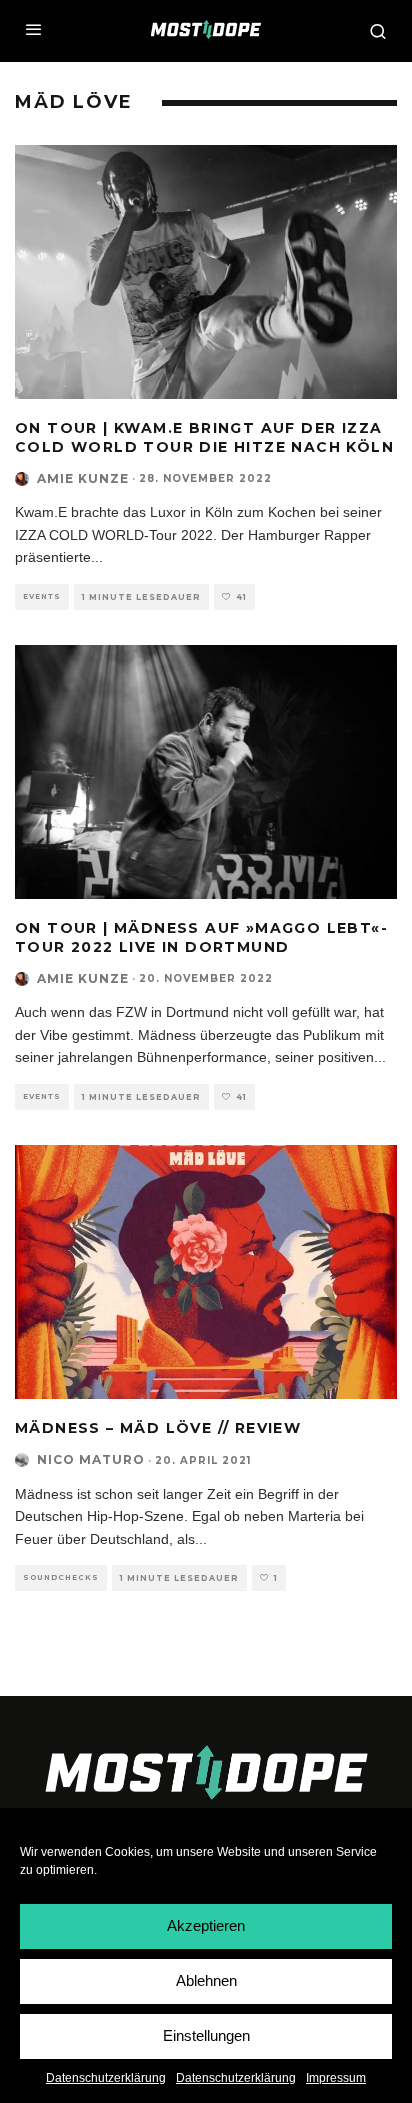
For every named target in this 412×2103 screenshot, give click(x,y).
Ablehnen (206, 1980)
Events (42, 596)
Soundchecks (61, 1577)
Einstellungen (206, 2035)
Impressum (336, 2078)
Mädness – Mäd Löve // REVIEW (158, 1428)
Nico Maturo (91, 1459)
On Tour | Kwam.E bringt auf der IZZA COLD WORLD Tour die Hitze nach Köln (204, 437)
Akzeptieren (206, 1925)
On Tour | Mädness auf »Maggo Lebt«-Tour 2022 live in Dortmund (201, 937)
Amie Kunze (83, 478)
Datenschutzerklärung (106, 2078)
